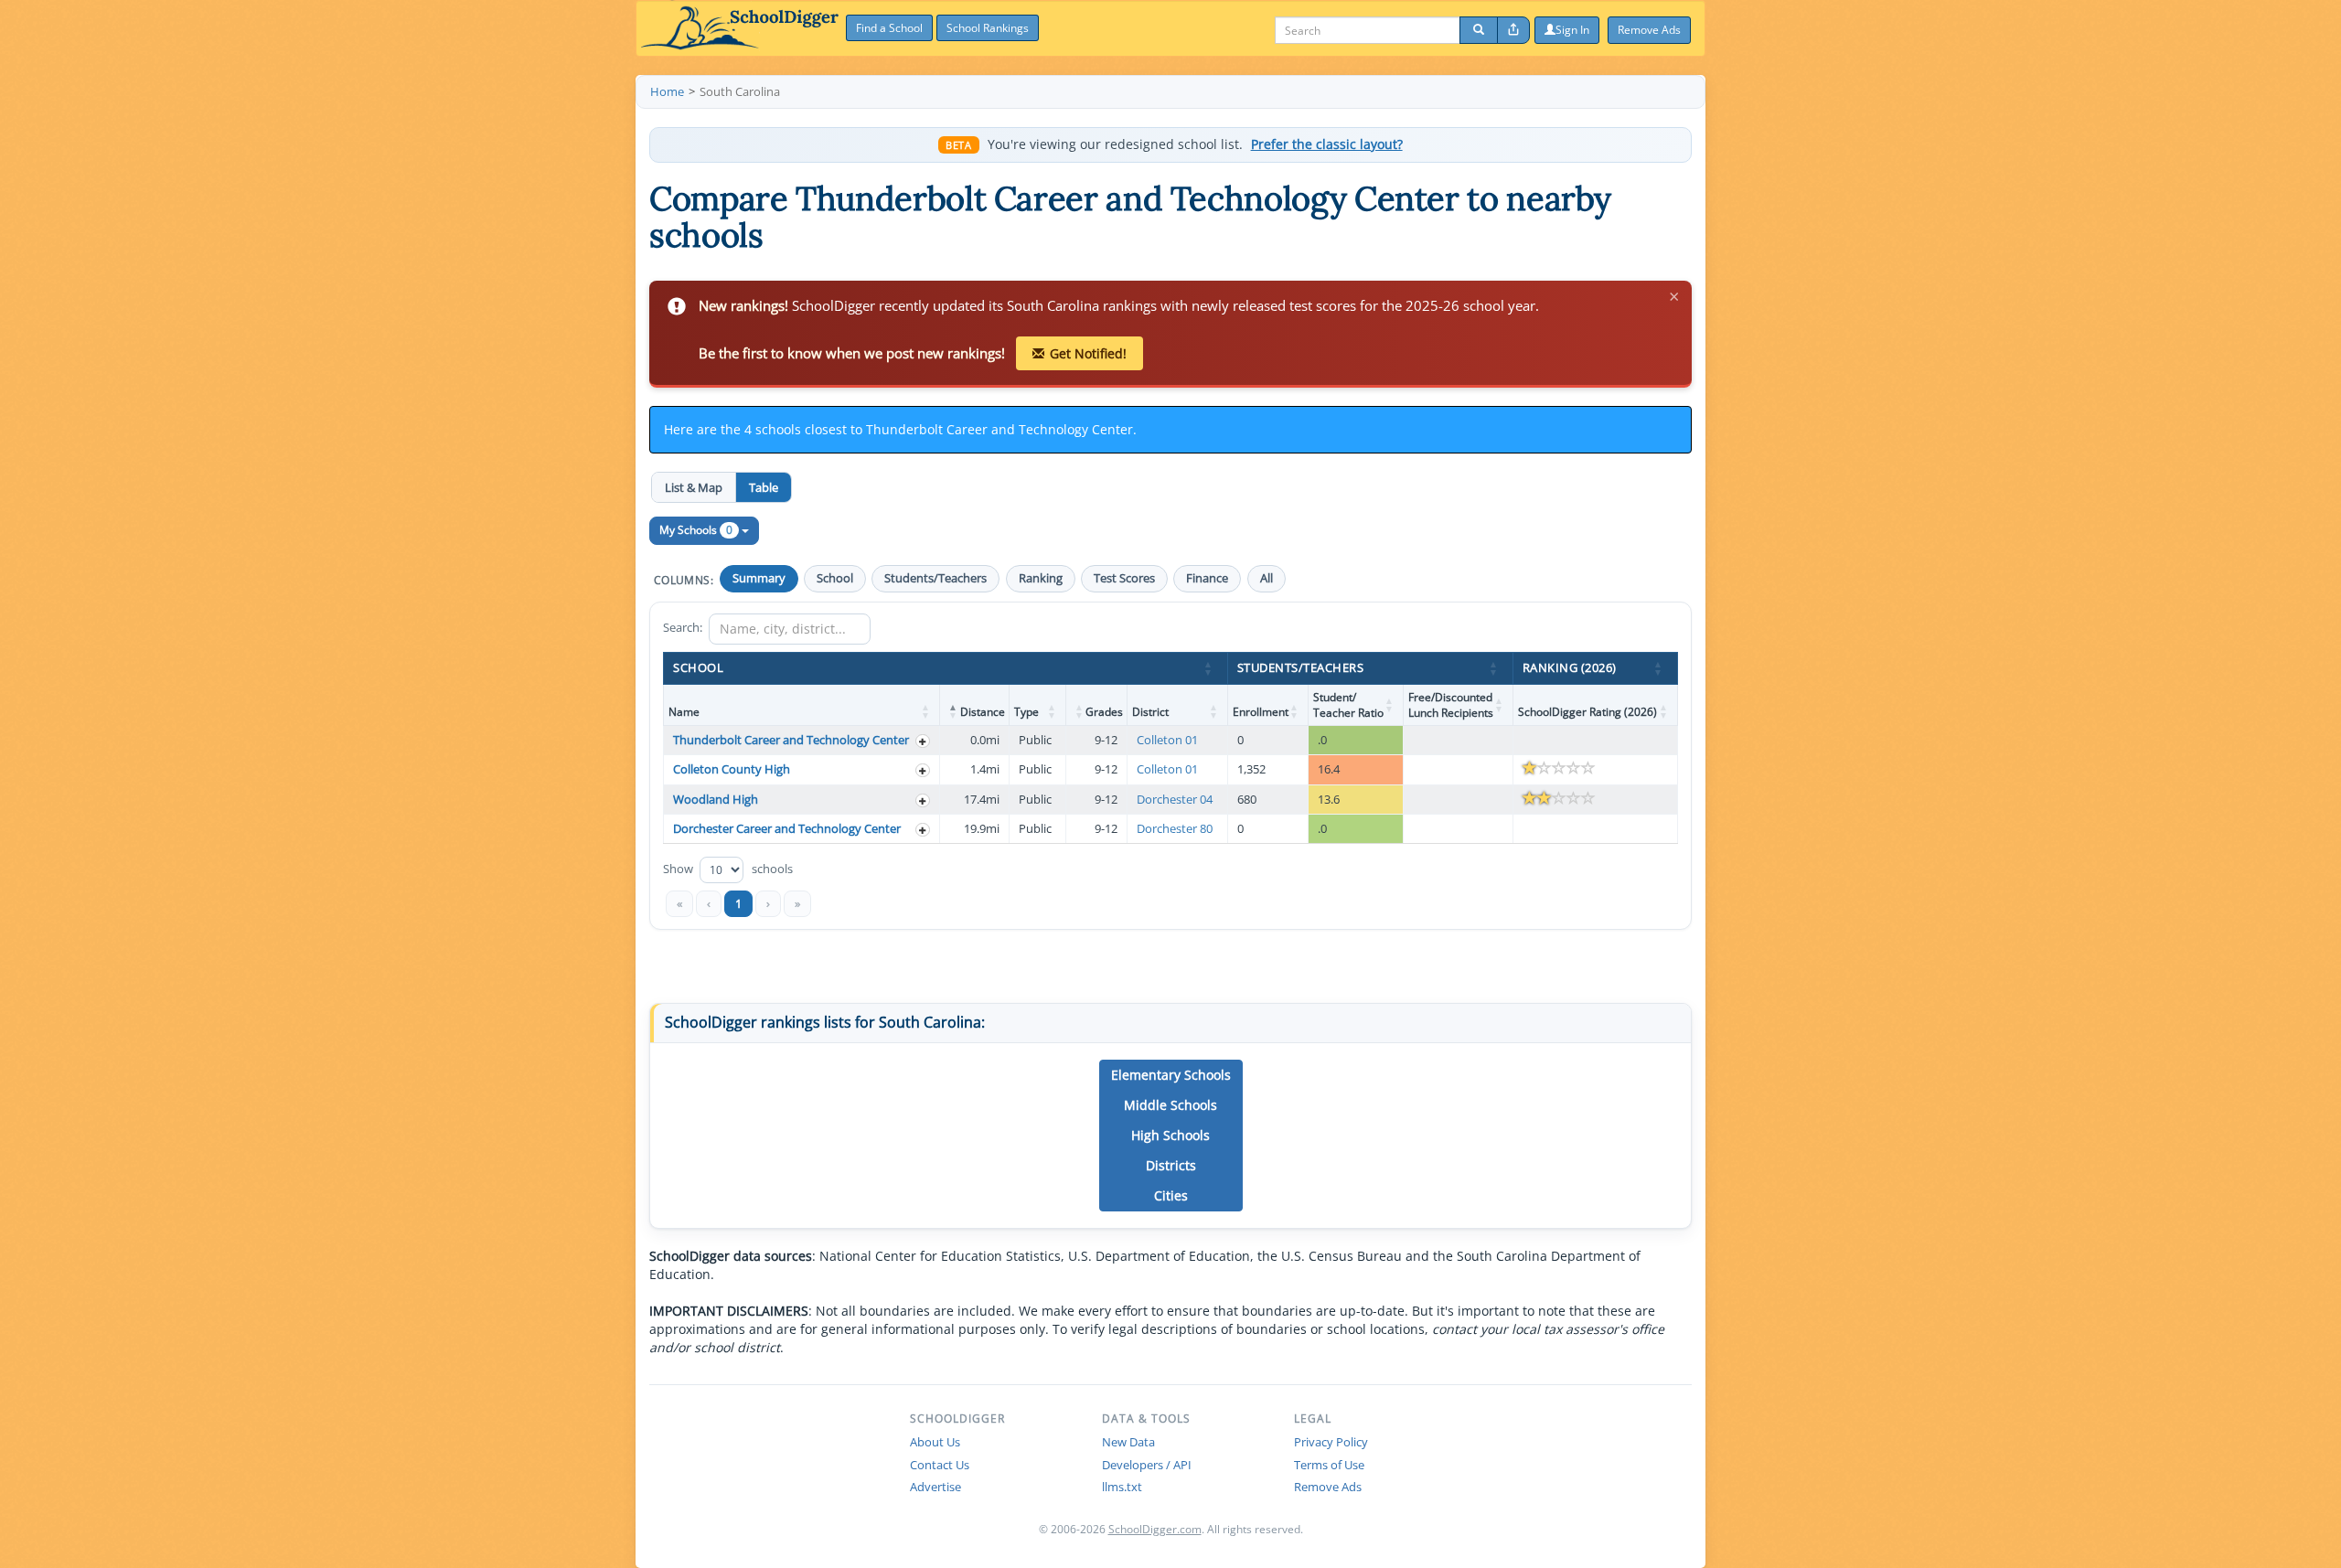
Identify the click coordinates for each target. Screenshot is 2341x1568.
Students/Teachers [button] (935, 578)
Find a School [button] (889, 28)
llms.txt (1122, 1487)
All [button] (1267, 578)
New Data (1128, 1442)
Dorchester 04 (1175, 799)
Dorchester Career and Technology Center (787, 828)
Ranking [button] (1041, 578)
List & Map (694, 487)
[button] (1209, 668)
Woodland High (716, 799)
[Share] (1513, 30)
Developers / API (1147, 1465)
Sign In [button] (1572, 30)
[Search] (1479, 30)
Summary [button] (759, 578)
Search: (683, 627)
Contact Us (940, 1465)
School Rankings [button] (988, 28)
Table (764, 487)
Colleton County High (732, 769)
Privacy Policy (1331, 1442)
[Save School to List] (923, 741)
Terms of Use (1329, 1465)
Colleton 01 (1167, 740)
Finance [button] (1207, 578)
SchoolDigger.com (1155, 1529)
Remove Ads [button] (1649, 30)
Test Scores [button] (1124, 578)
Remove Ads (1328, 1487)
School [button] (835, 578)
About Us (935, 1442)
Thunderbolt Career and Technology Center (791, 740)
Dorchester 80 (1175, 828)
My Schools (696, 530)
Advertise (935, 1487)
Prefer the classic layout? (1327, 144)
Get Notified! (1088, 353)
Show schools (728, 868)
